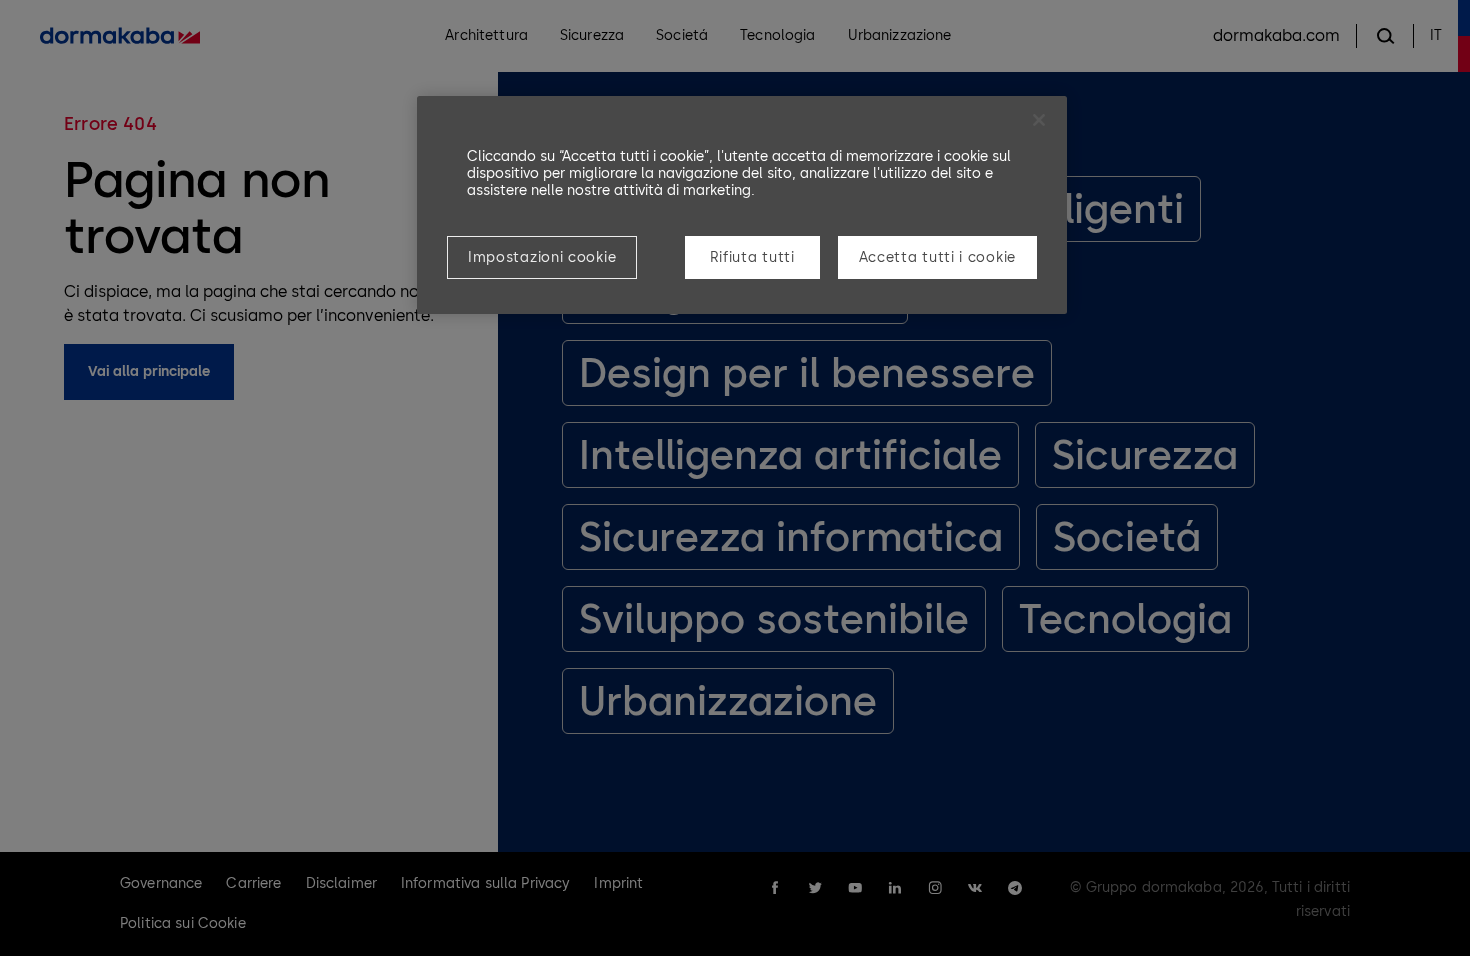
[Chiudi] (1039, 120)
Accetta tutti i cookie (937, 257)
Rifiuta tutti (752, 257)
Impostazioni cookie (542, 257)
